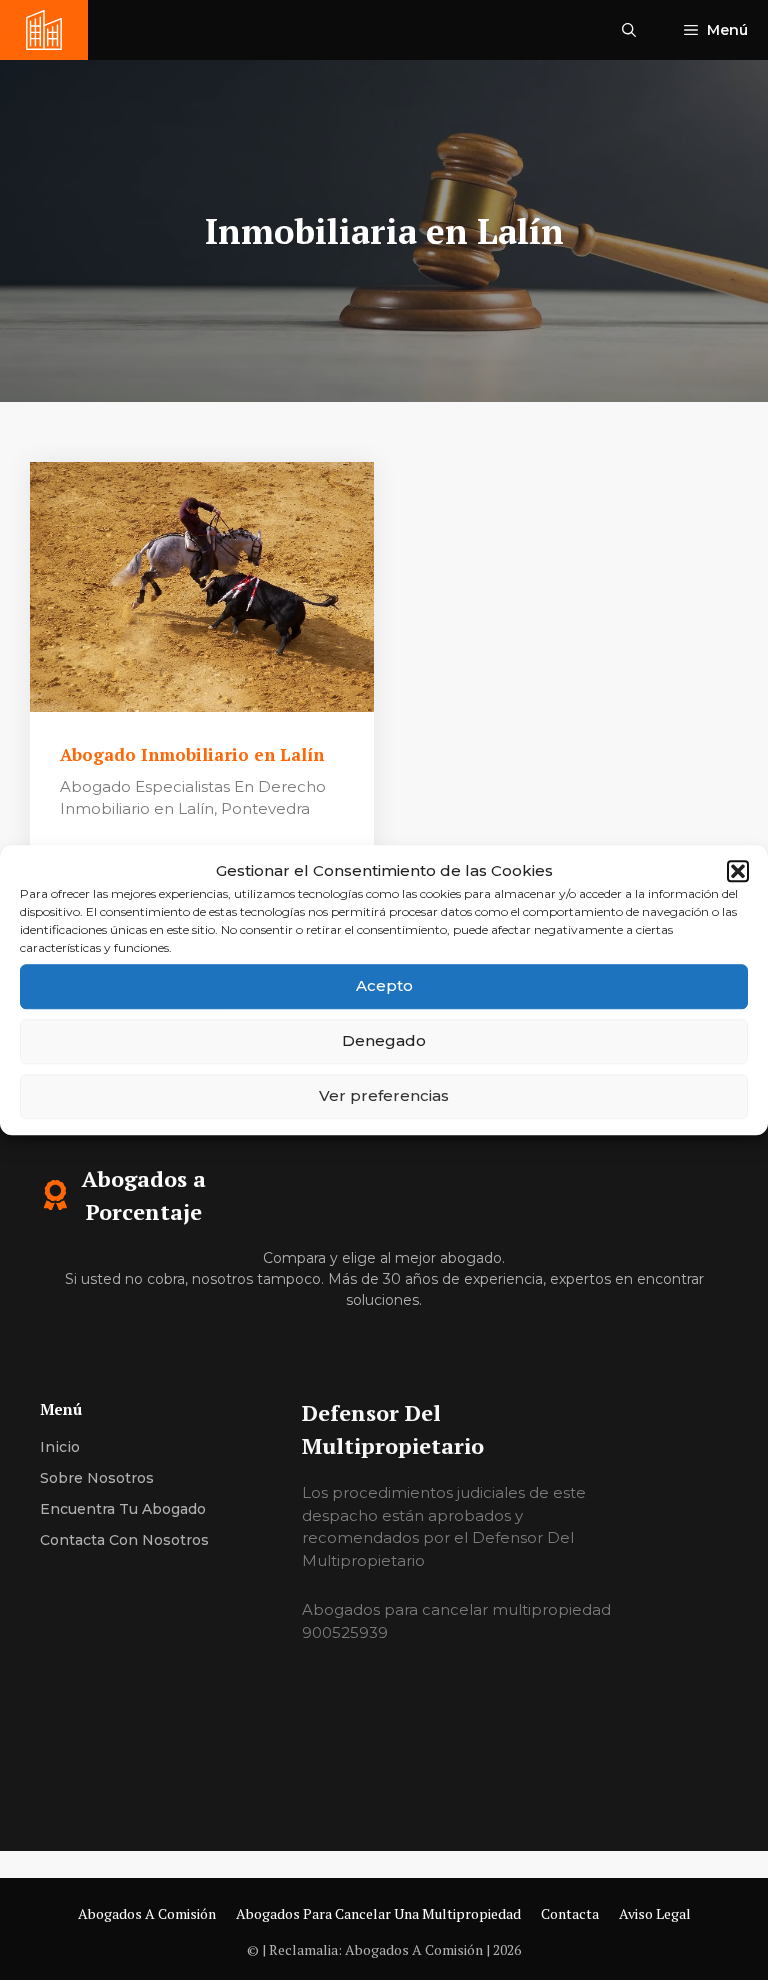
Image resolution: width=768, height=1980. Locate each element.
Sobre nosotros (97, 1478)
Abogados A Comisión (147, 1913)
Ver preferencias (384, 1095)
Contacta (570, 1913)
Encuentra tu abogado (123, 1509)
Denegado (384, 1040)
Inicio (60, 1447)
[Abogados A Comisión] (44, 30)
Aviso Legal (655, 1913)
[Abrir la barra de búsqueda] (629, 30)
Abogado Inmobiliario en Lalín (194, 754)
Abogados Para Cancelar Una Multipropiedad (378, 1913)
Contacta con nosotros (124, 1540)
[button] (738, 872)
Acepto (384, 985)
